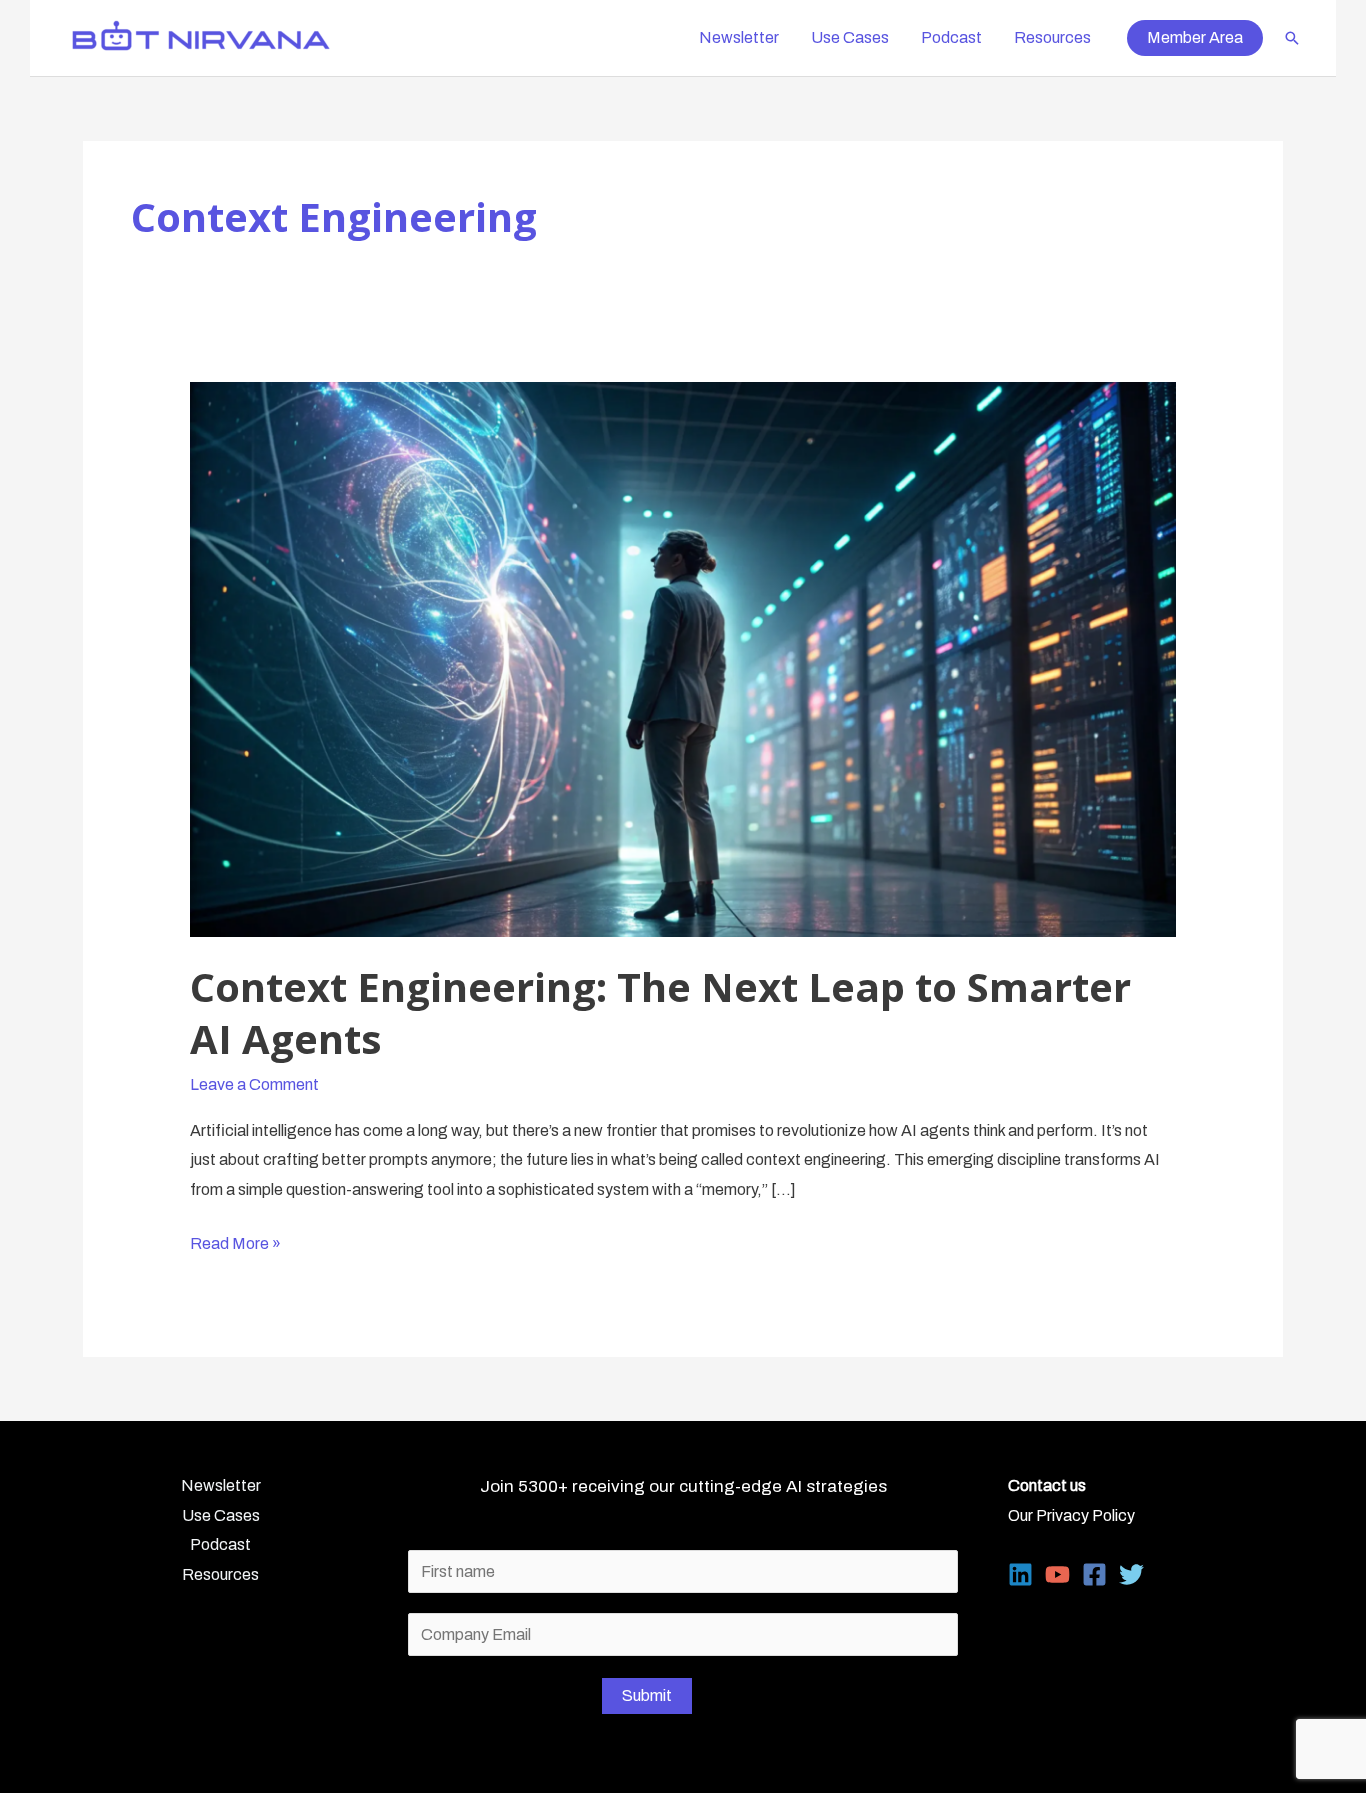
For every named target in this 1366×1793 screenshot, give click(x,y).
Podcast (951, 37)
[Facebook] (1094, 1574)
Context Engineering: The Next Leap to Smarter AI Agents (660, 1012)
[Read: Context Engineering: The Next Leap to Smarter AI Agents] (683, 658)
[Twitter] (1131, 1574)
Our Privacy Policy (1071, 1515)
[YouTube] (1057, 1574)
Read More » (235, 1246)
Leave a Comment (254, 1084)
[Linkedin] (1020, 1574)
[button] (1195, 38)
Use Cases (850, 37)
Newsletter (739, 37)
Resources (1052, 37)
